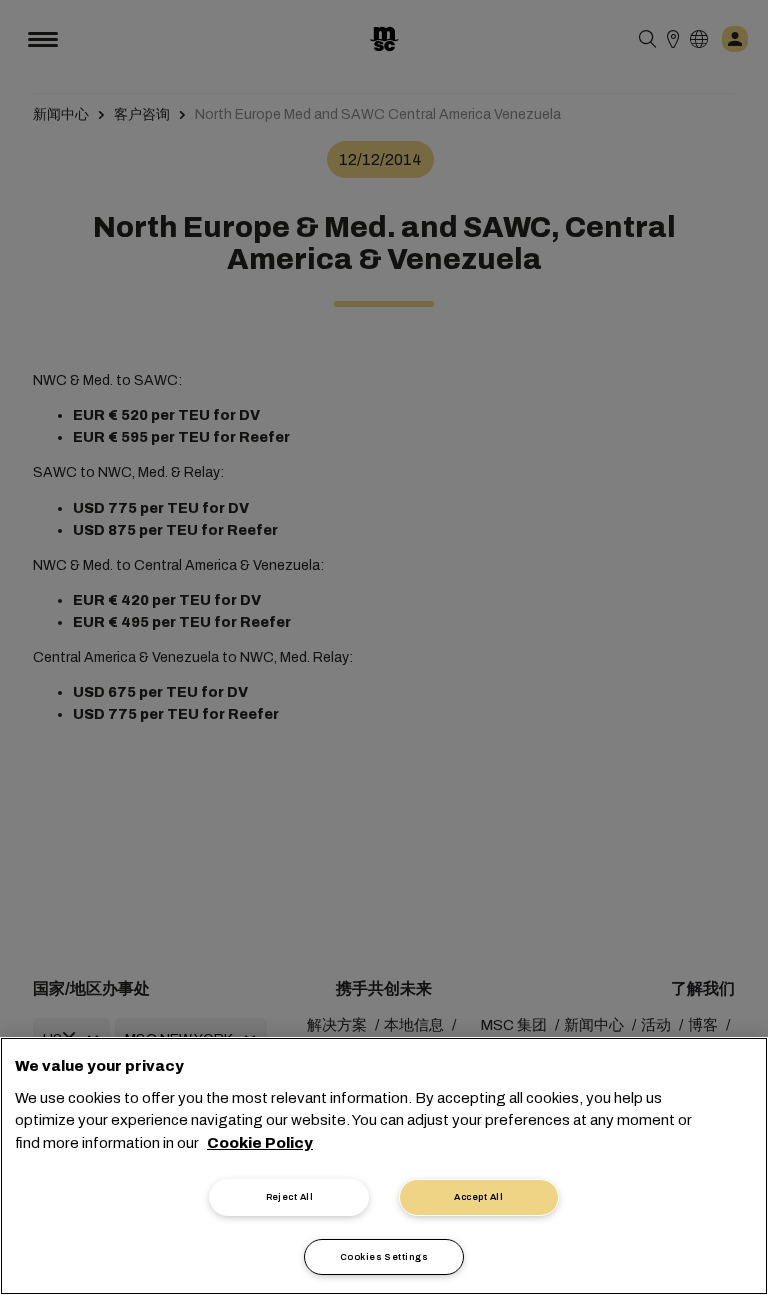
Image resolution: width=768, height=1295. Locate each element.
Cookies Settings (384, 1257)
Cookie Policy (260, 1143)
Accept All (478, 1197)
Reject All (290, 1197)
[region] (384, 1166)
